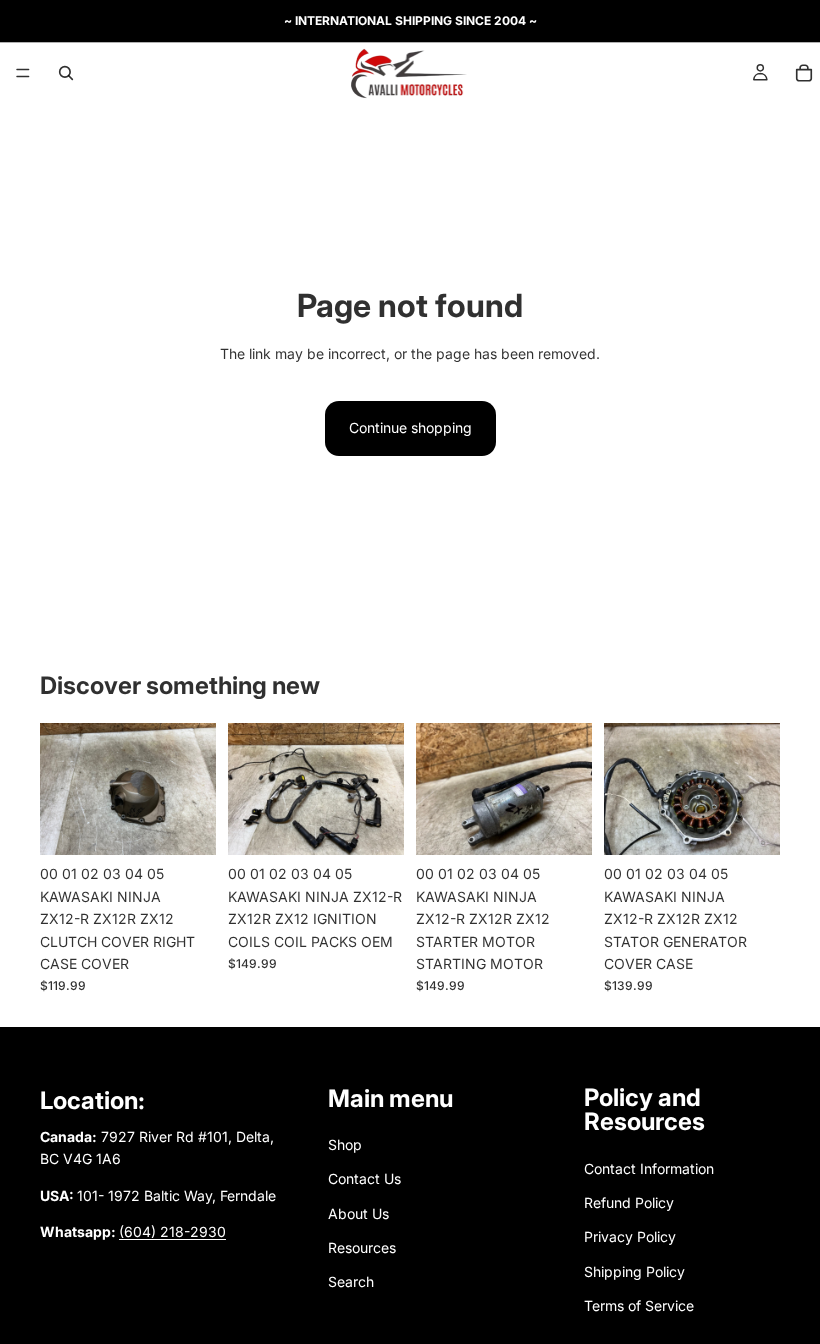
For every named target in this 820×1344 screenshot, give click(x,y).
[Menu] (23, 73)
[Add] (185, 825)
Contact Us (364, 1178)
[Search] (66, 73)
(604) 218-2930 (172, 1231)
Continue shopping (410, 427)
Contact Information (649, 1168)
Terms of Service (639, 1306)
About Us (358, 1213)
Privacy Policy (630, 1237)
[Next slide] (194, 789)
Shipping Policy (634, 1271)
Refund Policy (629, 1202)
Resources (362, 1247)
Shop (345, 1144)
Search (351, 1282)
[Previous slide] (62, 789)
